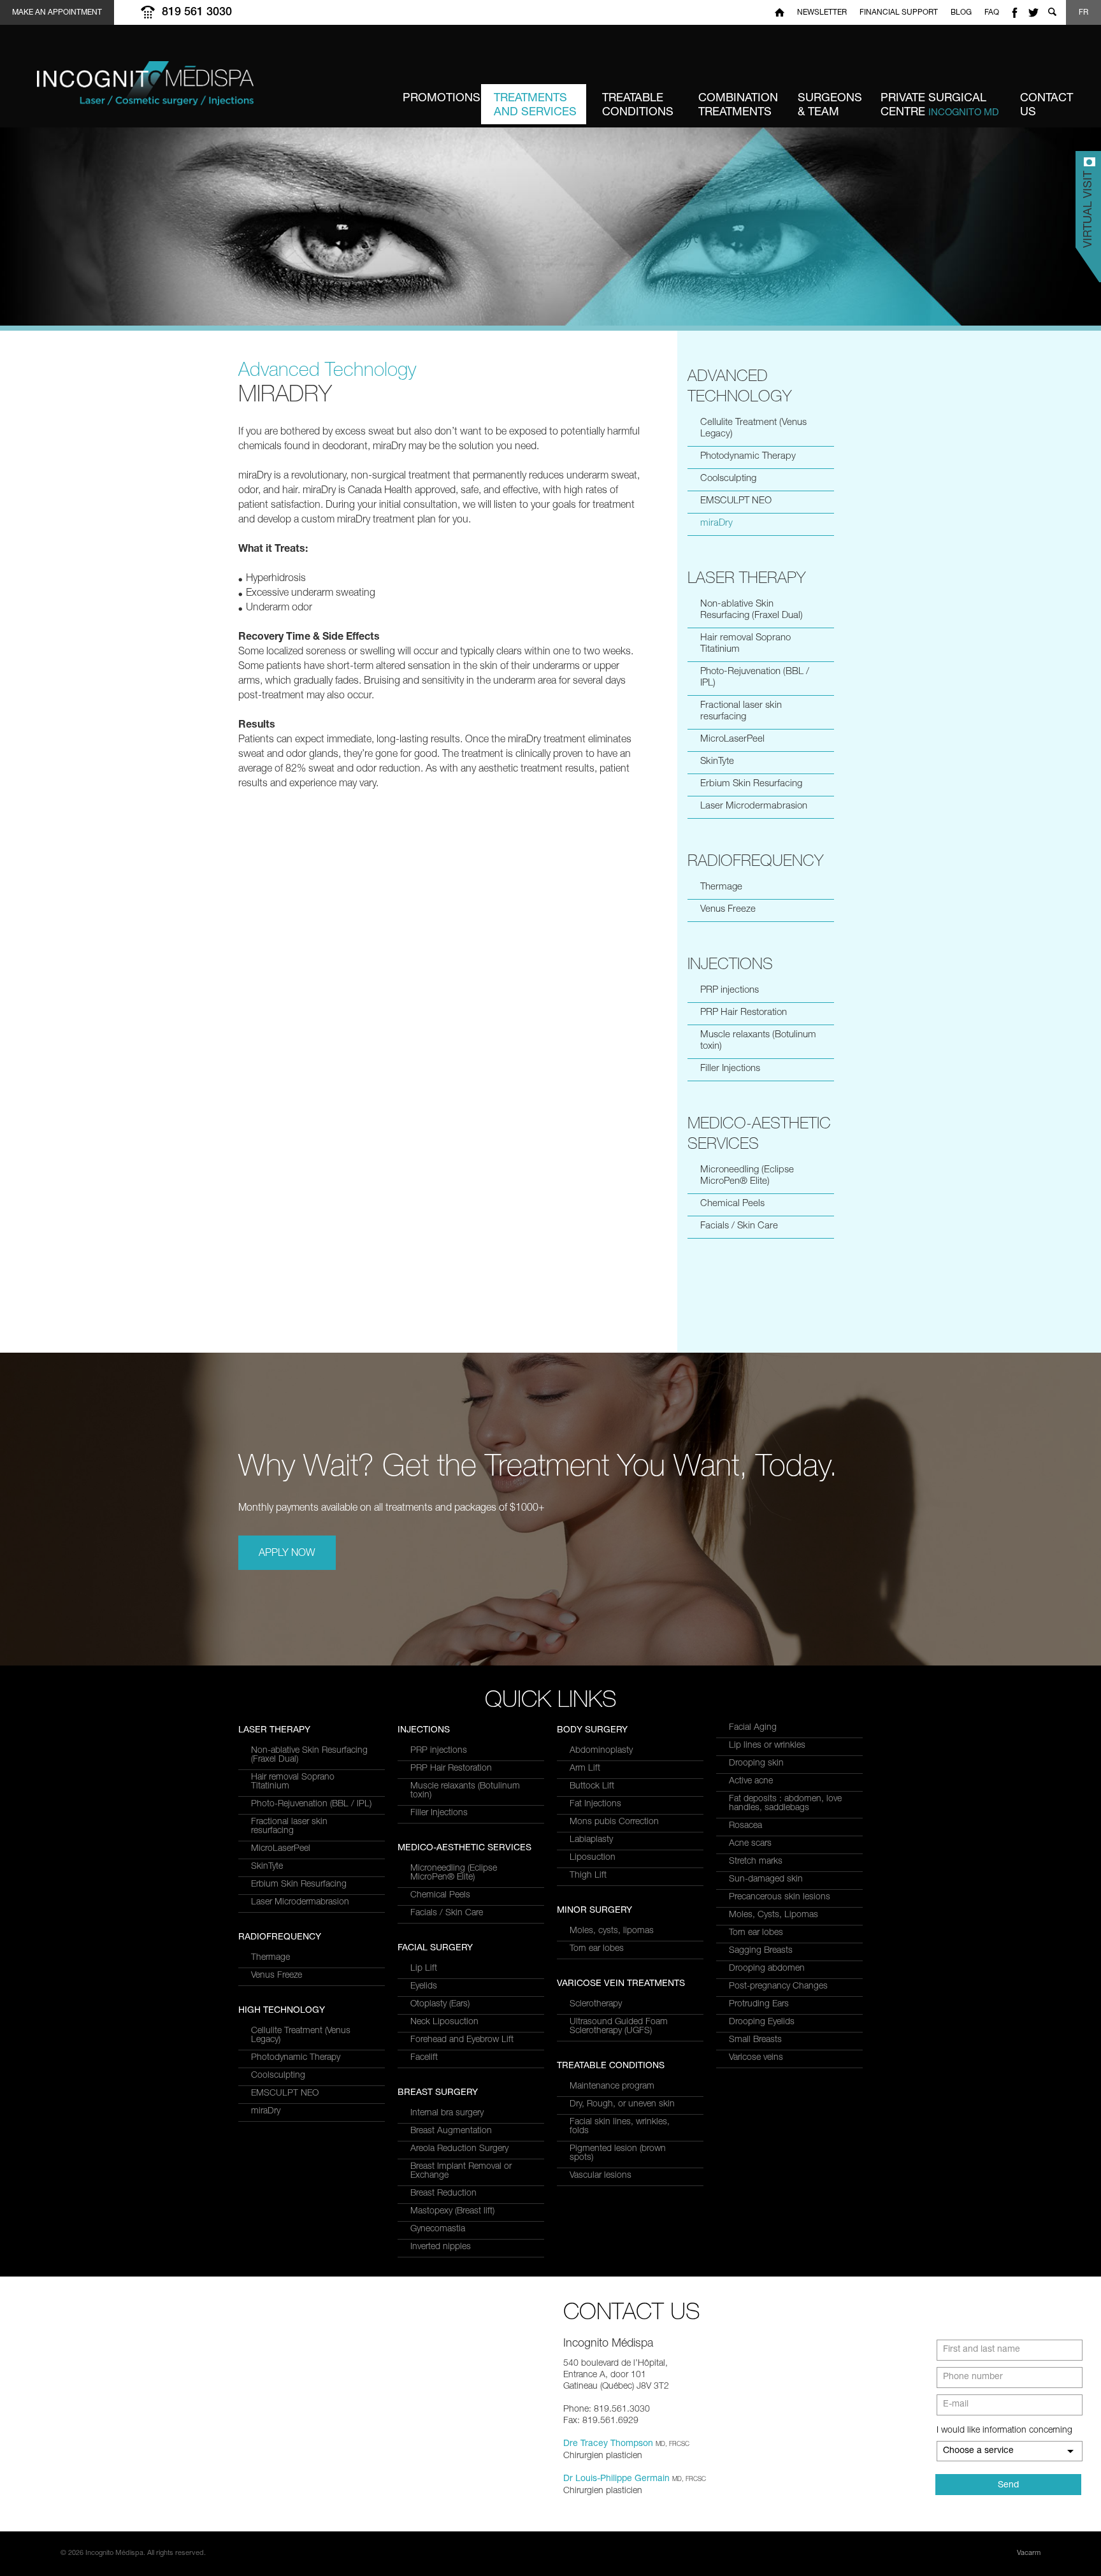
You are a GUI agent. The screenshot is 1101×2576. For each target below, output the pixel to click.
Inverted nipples (441, 2247)
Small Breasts (755, 2040)
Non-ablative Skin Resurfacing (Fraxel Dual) (752, 610)
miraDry (716, 523)
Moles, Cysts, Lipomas (774, 1915)
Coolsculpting (728, 479)
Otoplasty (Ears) (440, 2004)
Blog (961, 13)
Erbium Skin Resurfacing (751, 784)
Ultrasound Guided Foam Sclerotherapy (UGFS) (619, 2027)
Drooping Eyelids (762, 2022)
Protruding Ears (759, 2004)
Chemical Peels (732, 1204)
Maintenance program (612, 2087)
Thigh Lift (588, 1876)
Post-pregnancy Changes (778, 1987)
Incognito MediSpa (177, 90)
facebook (1014, 12)
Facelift (424, 2058)
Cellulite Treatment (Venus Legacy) (753, 428)
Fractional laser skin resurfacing (741, 711)
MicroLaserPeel (732, 739)
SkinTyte (717, 762)
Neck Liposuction (444, 2022)
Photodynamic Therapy (748, 457)
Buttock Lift (592, 1787)
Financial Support (899, 13)
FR (1083, 13)
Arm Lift (585, 1769)
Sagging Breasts (761, 1951)
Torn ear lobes (597, 1949)
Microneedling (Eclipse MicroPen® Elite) (747, 1176)
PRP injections (730, 990)
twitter (1033, 12)
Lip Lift (424, 1969)
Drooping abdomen (767, 1969)
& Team (830, 106)
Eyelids (424, 1987)
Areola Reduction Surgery (459, 2149)
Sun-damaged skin (766, 1880)
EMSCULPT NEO (736, 501)
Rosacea (745, 1826)
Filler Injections (730, 1069)
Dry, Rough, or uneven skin (622, 2105)
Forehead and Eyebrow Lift (462, 2040)
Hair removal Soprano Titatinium (745, 644)
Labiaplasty (591, 1840)
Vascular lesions (601, 2176)
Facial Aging (753, 1728)
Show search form (1052, 12)
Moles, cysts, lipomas (612, 1931)
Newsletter (822, 13)
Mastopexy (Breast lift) (452, 2212)
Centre (940, 106)
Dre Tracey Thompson (608, 2444)
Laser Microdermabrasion (754, 806)
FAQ (992, 13)
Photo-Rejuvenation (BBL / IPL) (755, 678)
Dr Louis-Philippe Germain (616, 2479)
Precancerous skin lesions (780, 1897)
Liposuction (593, 1858)
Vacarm (1029, 2553)
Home (780, 12)
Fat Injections (595, 1804)
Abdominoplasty (601, 1751)
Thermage (721, 887)
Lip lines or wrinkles (767, 1746)
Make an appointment (57, 13)
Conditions (638, 106)
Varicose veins (756, 2058)
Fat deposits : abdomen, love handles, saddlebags (785, 1804)
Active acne (751, 1781)
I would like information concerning (1004, 2431)
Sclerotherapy (596, 2004)
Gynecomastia (438, 2229)
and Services (535, 106)
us (1047, 106)
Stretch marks (756, 1862)
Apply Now (287, 1554)
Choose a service (978, 2451)
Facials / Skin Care (739, 1226)
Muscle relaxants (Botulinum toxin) (758, 1041)
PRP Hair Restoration (744, 1013)
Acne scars (750, 1844)
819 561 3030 (197, 13)
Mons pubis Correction (614, 1822)
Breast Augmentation (451, 2131)
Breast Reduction (443, 2194)
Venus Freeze (728, 910)
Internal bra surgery (447, 2113)
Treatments (738, 106)
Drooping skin (756, 1764)
